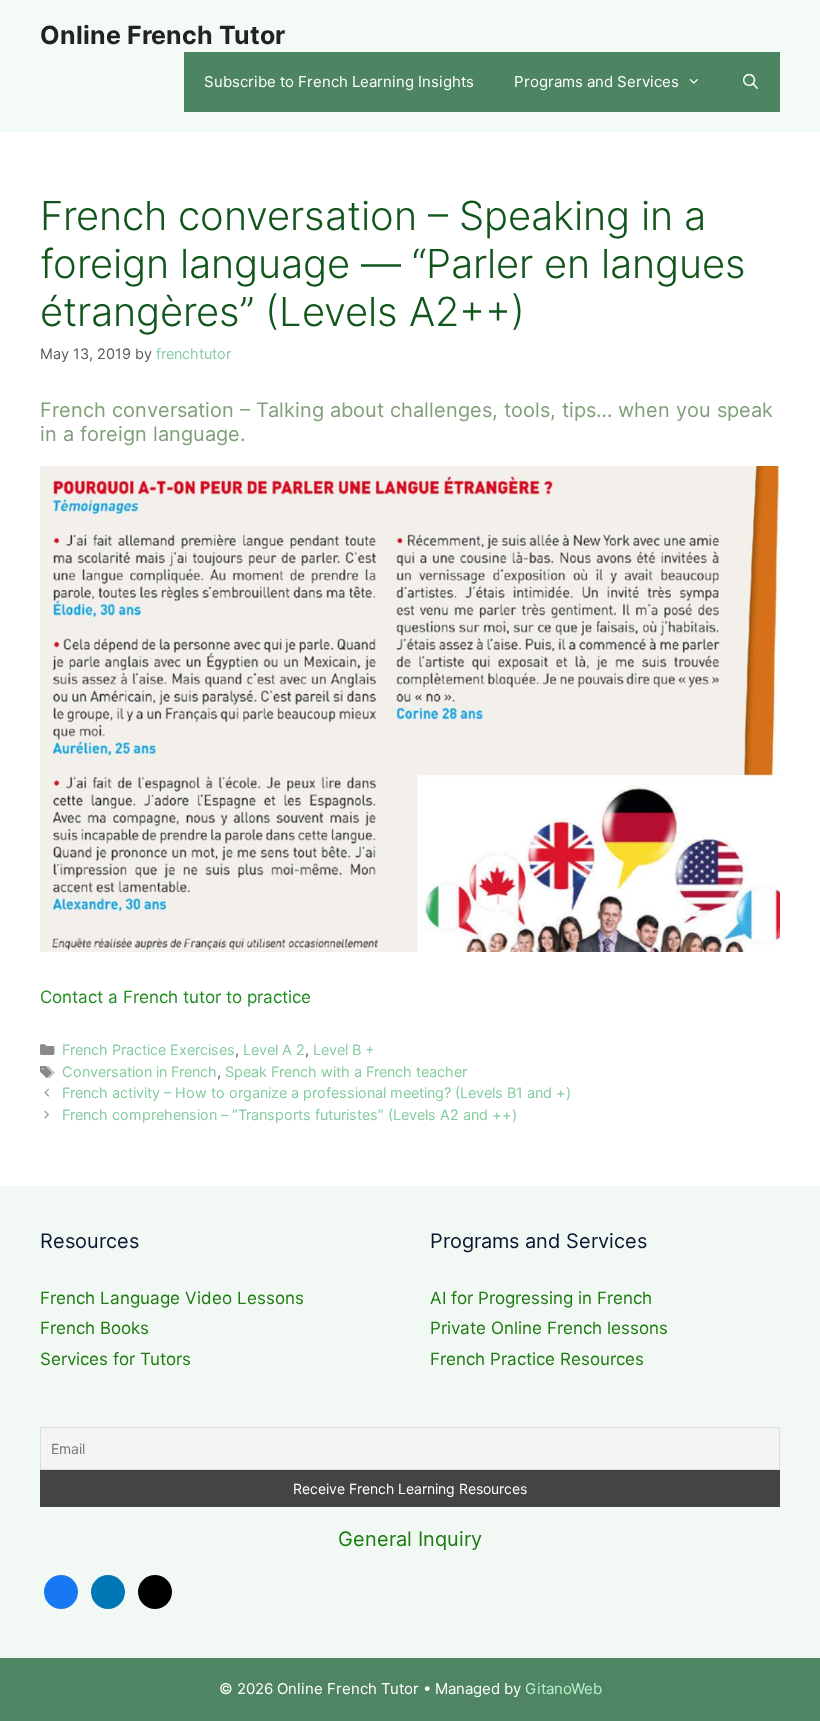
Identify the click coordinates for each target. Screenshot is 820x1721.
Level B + (344, 1049)
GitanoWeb (563, 1688)
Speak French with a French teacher (346, 1071)
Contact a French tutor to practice (175, 997)
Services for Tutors (115, 1359)
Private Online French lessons (549, 1328)
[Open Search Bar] (750, 82)
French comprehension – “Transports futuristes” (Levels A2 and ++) (289, 1114)
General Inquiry (410, 1539)
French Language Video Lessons (172, 1298)
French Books (94, 1328)
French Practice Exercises (148, 1049)
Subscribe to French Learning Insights (339, 81)
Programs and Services (596, 81)
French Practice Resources (537, 1359)
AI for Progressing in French (541, 1298)
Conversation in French (139, 1071)
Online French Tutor (162, 35)
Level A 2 (274, 1049)
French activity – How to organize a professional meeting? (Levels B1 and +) (316, 1092)
